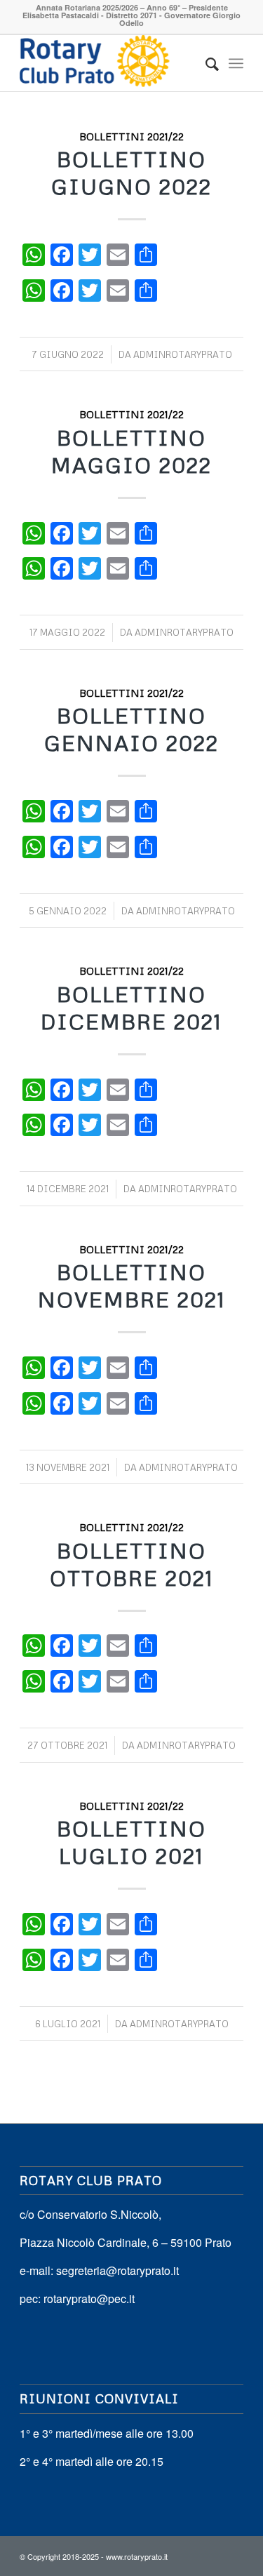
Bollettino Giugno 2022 (131, 173)
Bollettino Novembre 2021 (132, 1286)
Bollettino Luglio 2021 (131, 1842)
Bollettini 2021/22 (131, 136)
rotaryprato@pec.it (89, 2298)
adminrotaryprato (183, 354)
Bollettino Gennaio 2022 (131, 729)
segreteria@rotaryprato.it (117, 2270)
